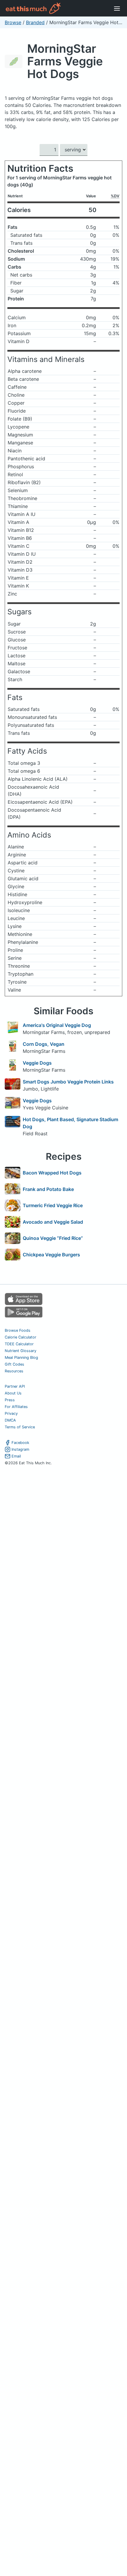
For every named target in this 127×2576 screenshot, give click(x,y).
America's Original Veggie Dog (57, 1025)
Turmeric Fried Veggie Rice (53, 1205)
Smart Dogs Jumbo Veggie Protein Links (68, 1082)
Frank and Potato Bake (48, 1189)
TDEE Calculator (19, 1344)
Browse (13, 22)
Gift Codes (14, 1364)
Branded (35, 22)
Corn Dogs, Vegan (44, 1044)
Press (10, 1400)
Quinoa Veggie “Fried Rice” (53, 1238)
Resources (14, 1371)
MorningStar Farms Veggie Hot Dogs (65, 61)
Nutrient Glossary (21, 1351)
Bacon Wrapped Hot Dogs (52, 1173)
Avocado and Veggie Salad (53, 1222)
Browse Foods (18, 1330)
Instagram (20, 1449)
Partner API (15, 1386)
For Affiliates (16, 1407)
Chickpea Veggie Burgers (51, 1255)
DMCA (10, 1420)
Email (16, 1456)
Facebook (20, 1443)
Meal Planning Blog (21, 1358)
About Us (13, 1393)
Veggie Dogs (37, 1063)
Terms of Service (20, 1427)
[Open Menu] (117, 8)
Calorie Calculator (21, 1337)
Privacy (11, 1413)
